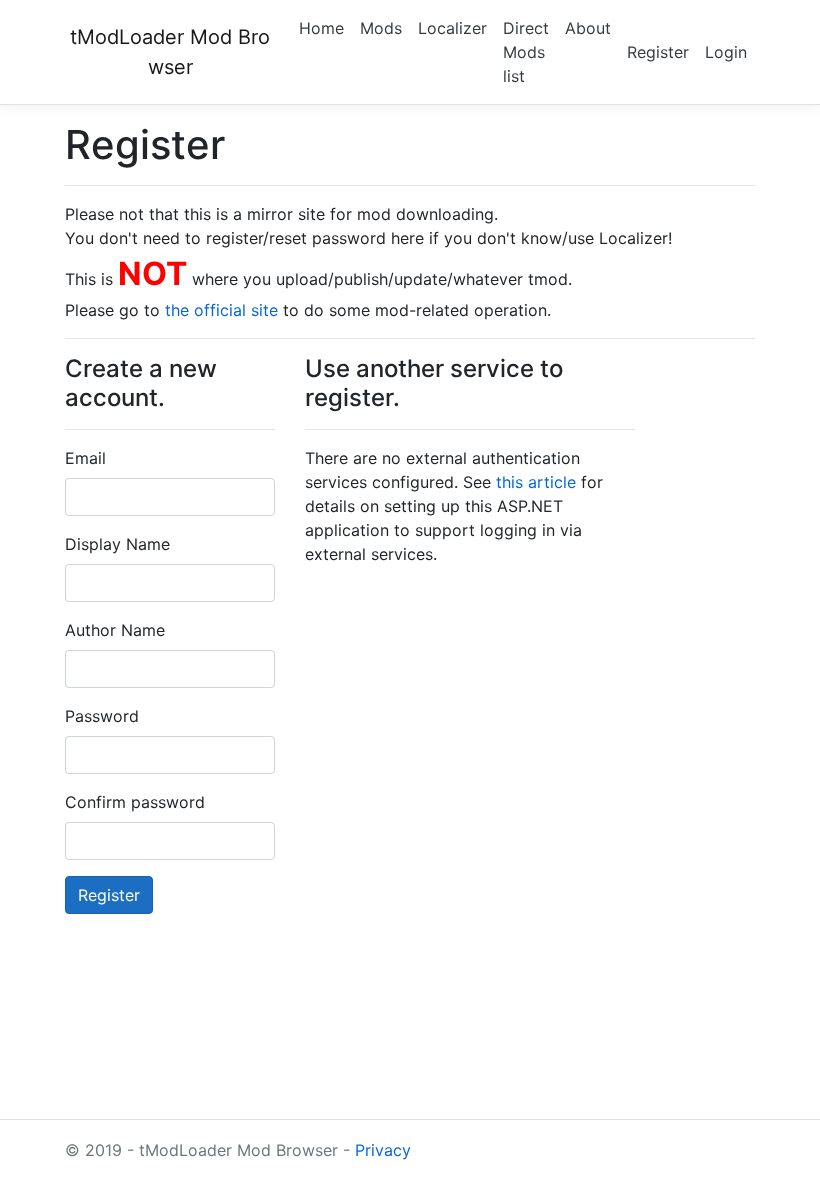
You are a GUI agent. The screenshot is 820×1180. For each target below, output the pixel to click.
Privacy (383, 1150)
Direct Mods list (526, 52)
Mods (381, 28)
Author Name (115, 630)
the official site (221, 310)
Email (85, 458)
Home (321, 28)
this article (536, 482)
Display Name (117, 544)
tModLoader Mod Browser (170, 52)
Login (726, 52)
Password (102, 716)
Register (658, 52)
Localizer (452, 28)
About (588, 28)
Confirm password (135, 802)
